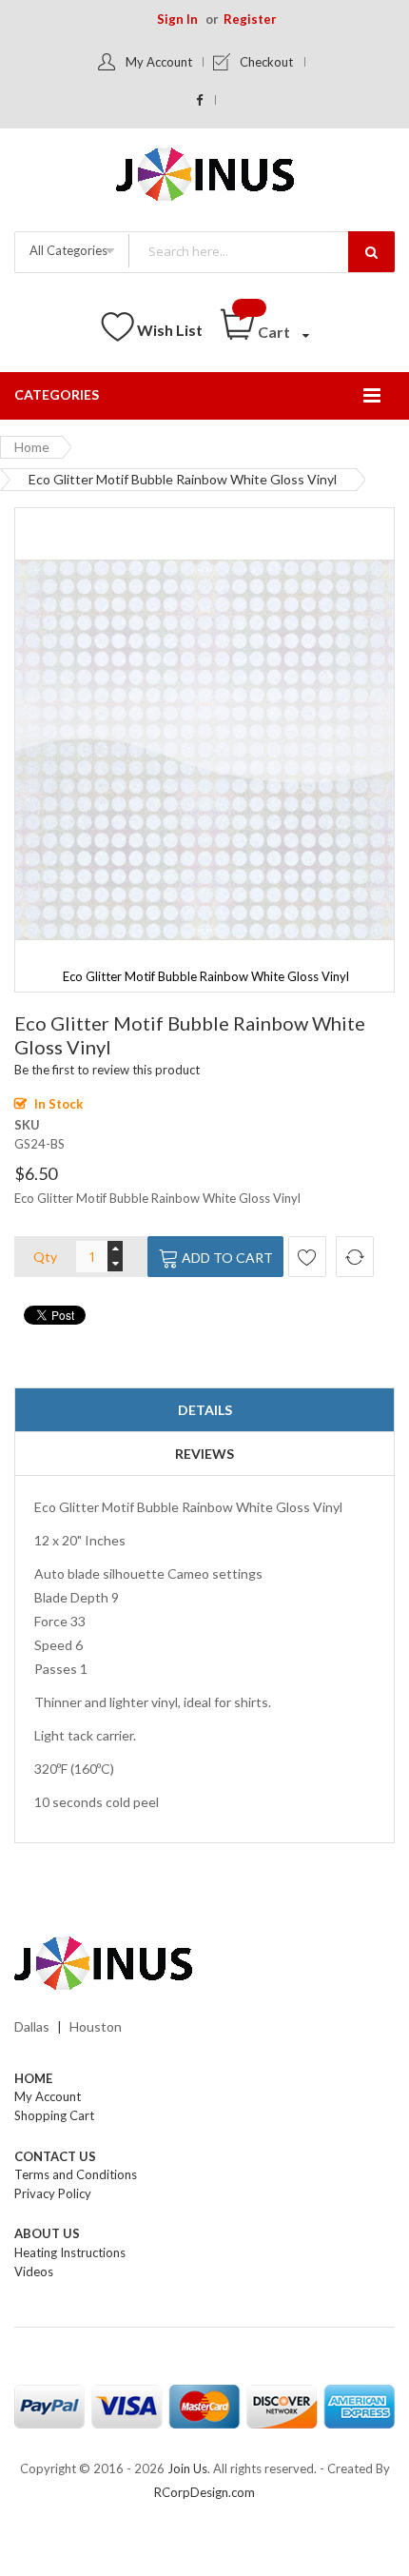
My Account (159, 62)
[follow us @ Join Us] (200, 100)
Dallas (32, 2026)
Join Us (187, 2468)
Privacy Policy (53, 2193)
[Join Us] (205, 177)
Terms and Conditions (76, 2174)
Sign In (177, 19)
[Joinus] (204, 1964)
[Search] (371, 252)
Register (250, 19)
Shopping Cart (54, 2115)
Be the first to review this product (107, 1070)
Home (32, 447)
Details (205, 1410)
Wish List (170, 330)
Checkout (266, 62)
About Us (47, 2233)
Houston (96, 2026)
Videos (34, 2271)
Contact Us (55, 2156)
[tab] (204, 1410)
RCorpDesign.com (204, 2492)
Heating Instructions (70, 2252)
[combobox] (261, 251)
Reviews (204, 1454)
